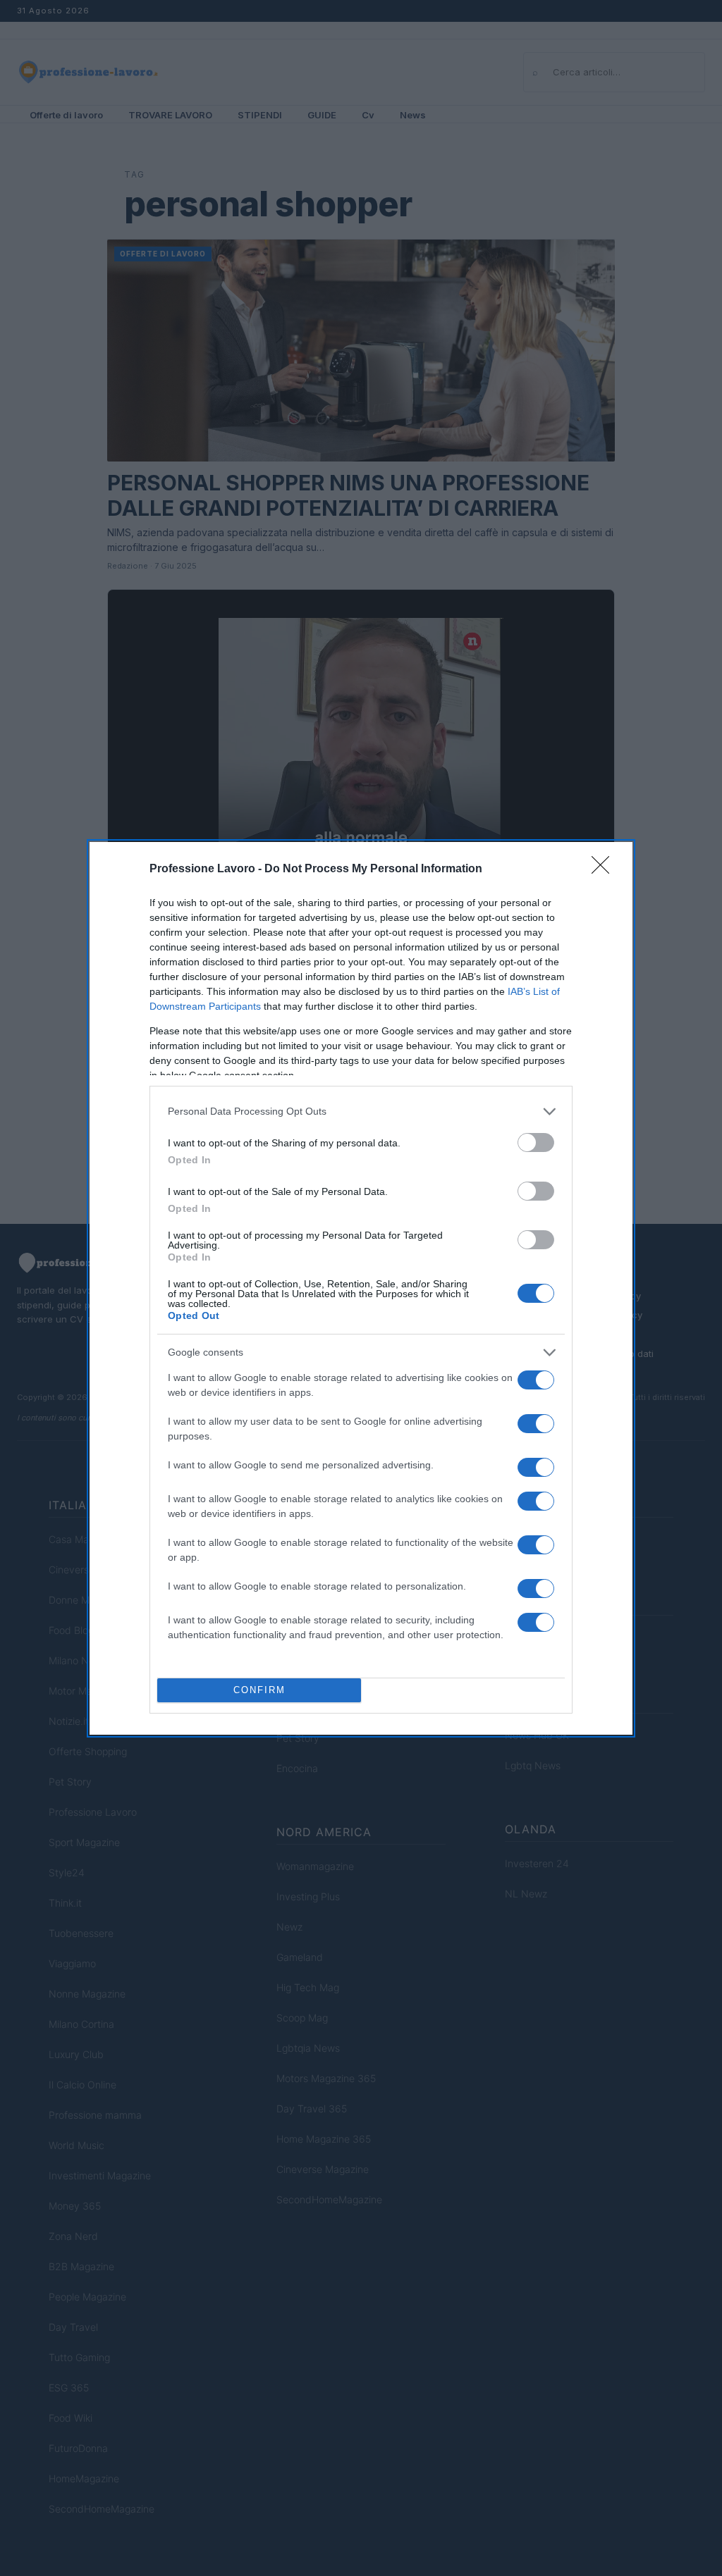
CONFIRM (259, 1690)
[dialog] (361, 1288)
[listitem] (361, 1111)
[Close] (605, 869)
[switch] (536, 1143)
